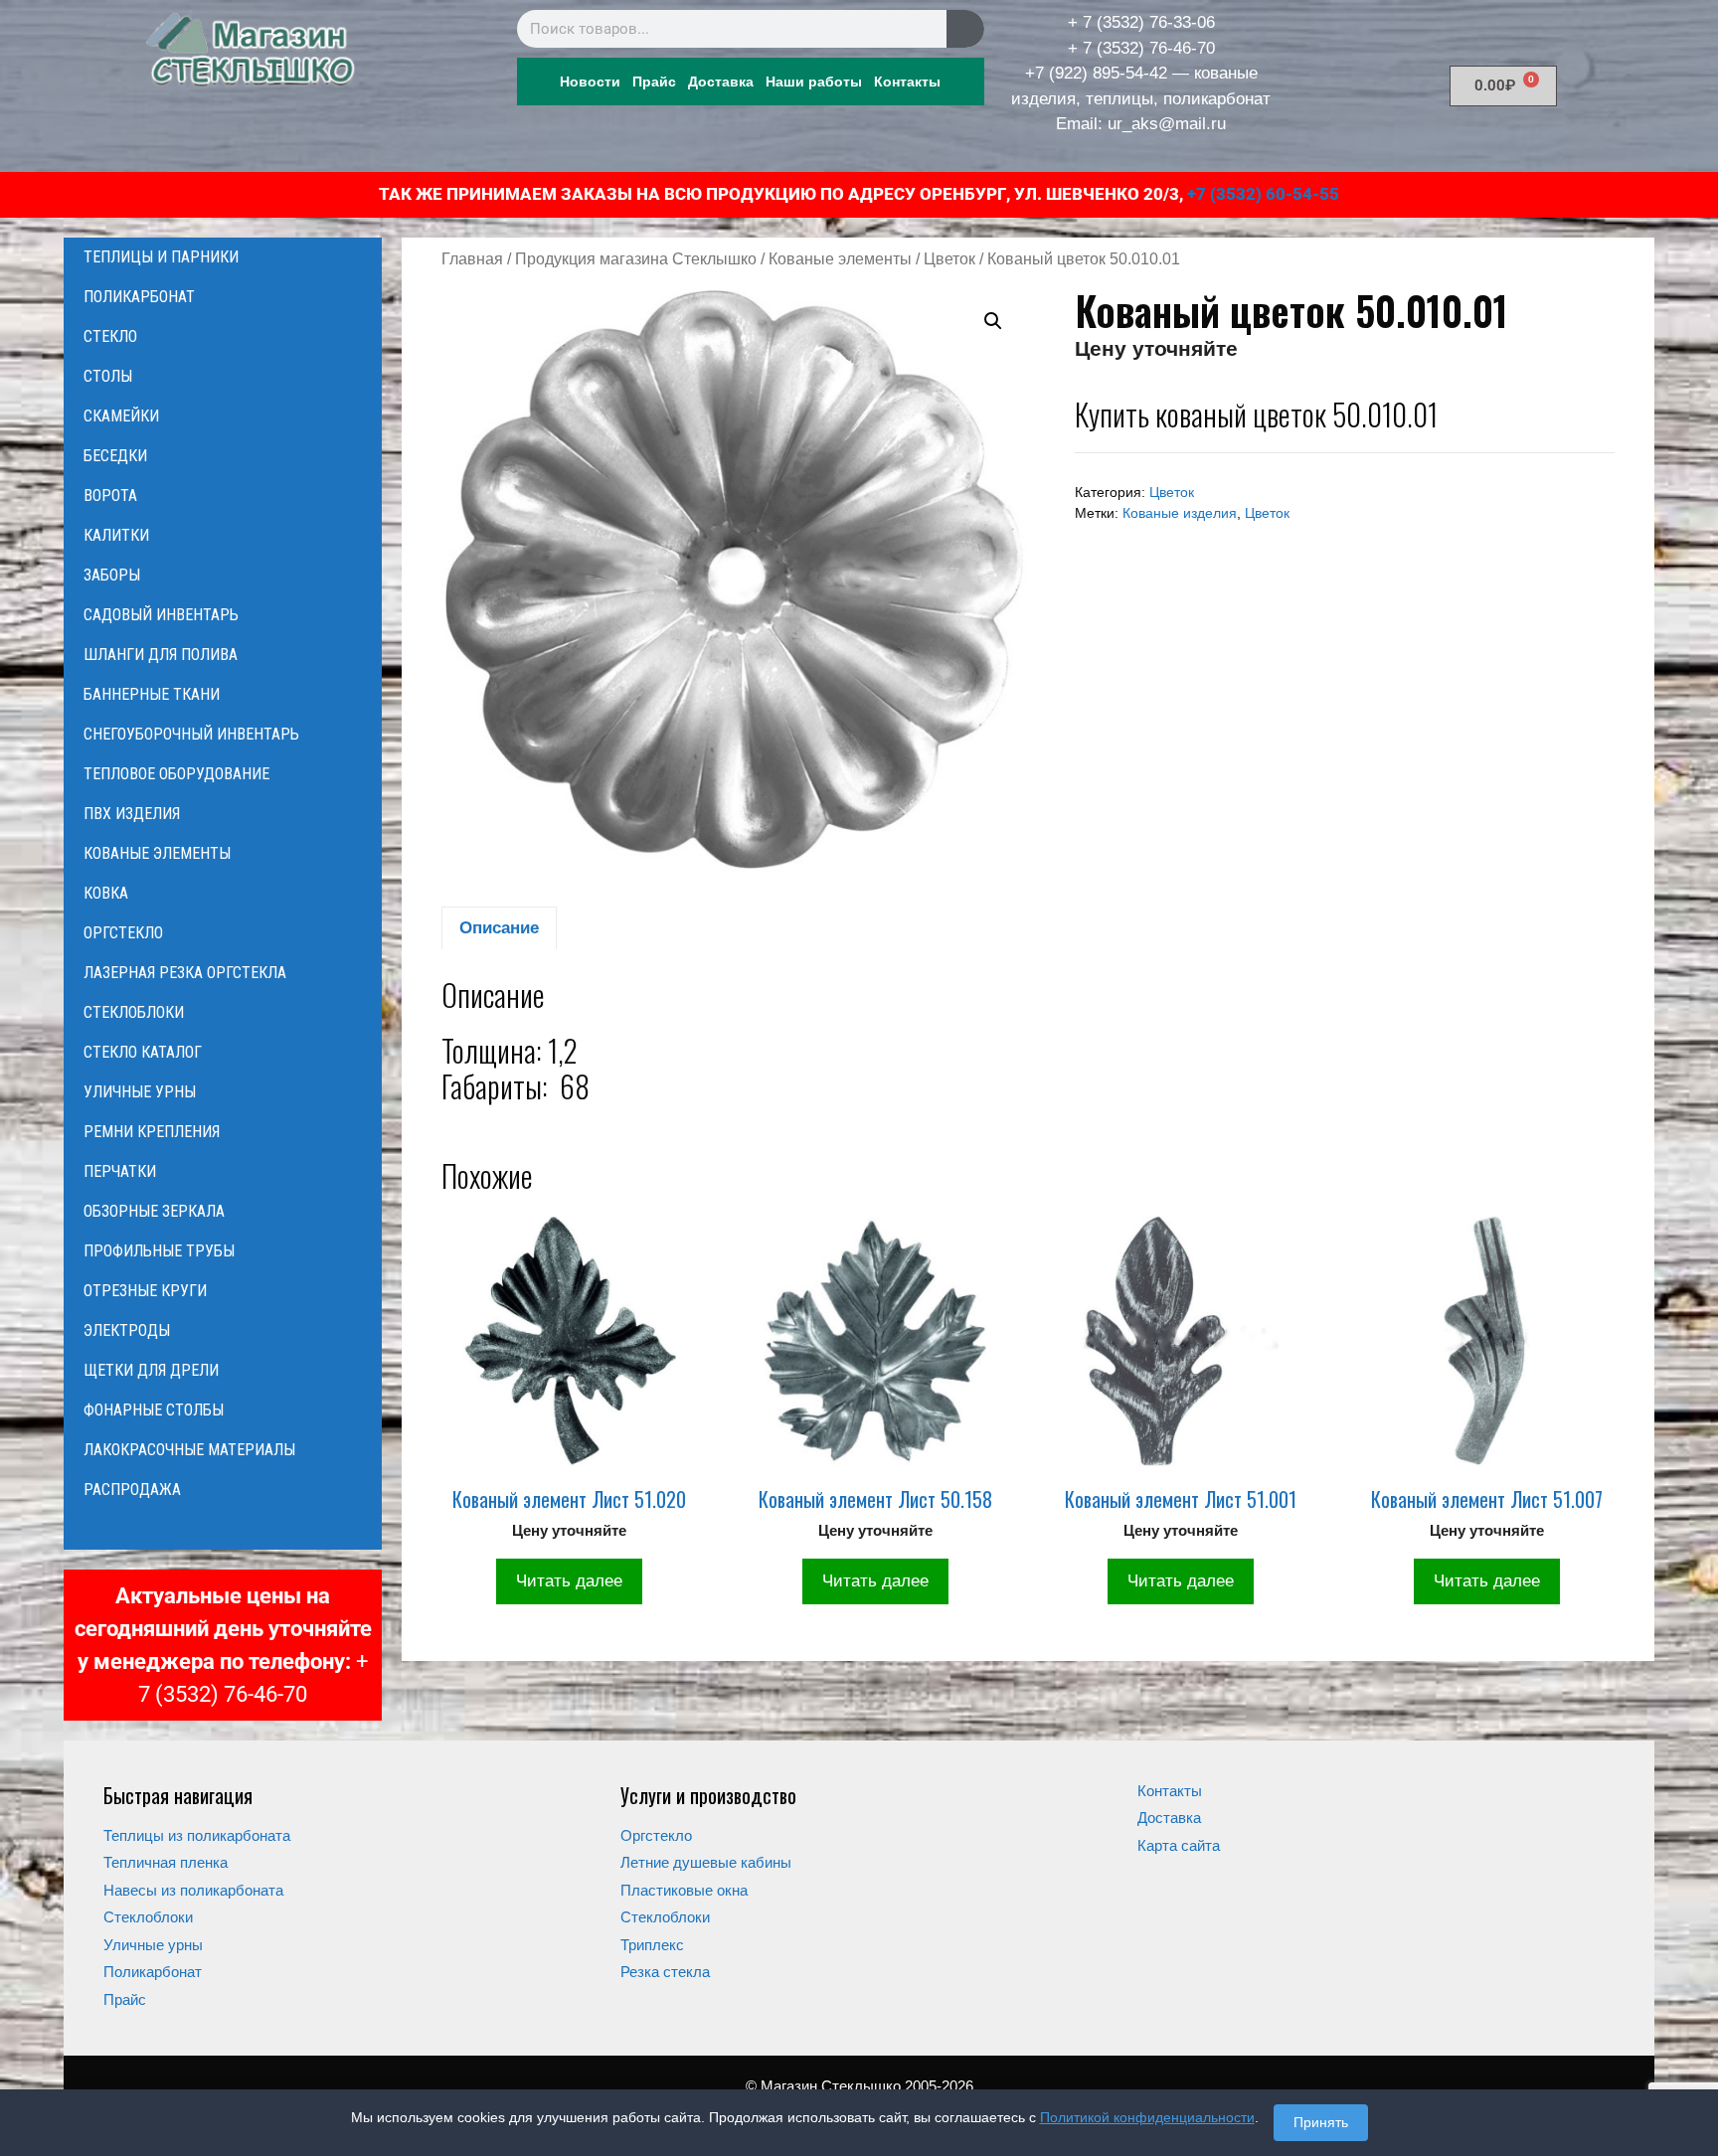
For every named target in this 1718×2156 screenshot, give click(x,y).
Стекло (110, 336)
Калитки (116, 535)
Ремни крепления (152, 1132)
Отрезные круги (145, 1291)
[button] (993, 321)
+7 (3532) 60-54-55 (1263, 194)
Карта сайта (1179, 1845)
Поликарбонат (139, 297)
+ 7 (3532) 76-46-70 (1141, 48)
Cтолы (108, 376)
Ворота (110, 496)
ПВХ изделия (132, 814)
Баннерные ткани (152, 694)
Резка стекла (665, 1972)
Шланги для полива (161, 655)
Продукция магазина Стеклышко (636, 259)
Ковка (106, 893)
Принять (1321, 2122)
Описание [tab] (499, 928)
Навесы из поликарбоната (193, 1890)
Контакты (907, 82)
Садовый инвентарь (161, 615)
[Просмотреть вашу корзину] (223, 1530)
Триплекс (652, 1945)
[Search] (965, 29)
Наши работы (814, 82)
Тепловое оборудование (176, 774)
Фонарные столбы (154, 1410)
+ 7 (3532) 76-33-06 (1141, 22)
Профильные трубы (159, 1251)
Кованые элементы (840, 259)
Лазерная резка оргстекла (185, 973)
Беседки (115, 456)
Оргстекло (123, 933)
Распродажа (132, 1490)
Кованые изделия (1180, 513)
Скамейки (121, 416)
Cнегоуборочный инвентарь (191, 734)
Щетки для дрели (151, 1370)
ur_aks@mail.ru (1167, 124)
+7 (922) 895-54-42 (1096, 73)
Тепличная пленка (166, 1862)
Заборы (112, 575)
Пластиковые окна (684, 1890)
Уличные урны (140, 1092)
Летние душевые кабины (706, 1862)
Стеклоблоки (134, 1012)
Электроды (127, 1330)
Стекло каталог (143, 1052)
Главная (472, 259)
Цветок (949, 259)
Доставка (721, 82)
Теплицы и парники (161, 257)
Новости (590, 82)
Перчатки (120, 1171)
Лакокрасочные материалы (189, 1450)
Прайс (654, 82)
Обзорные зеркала (154, 1211)
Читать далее (569, 1581)
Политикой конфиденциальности (1147, 2117)
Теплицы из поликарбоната (197, 1835)
